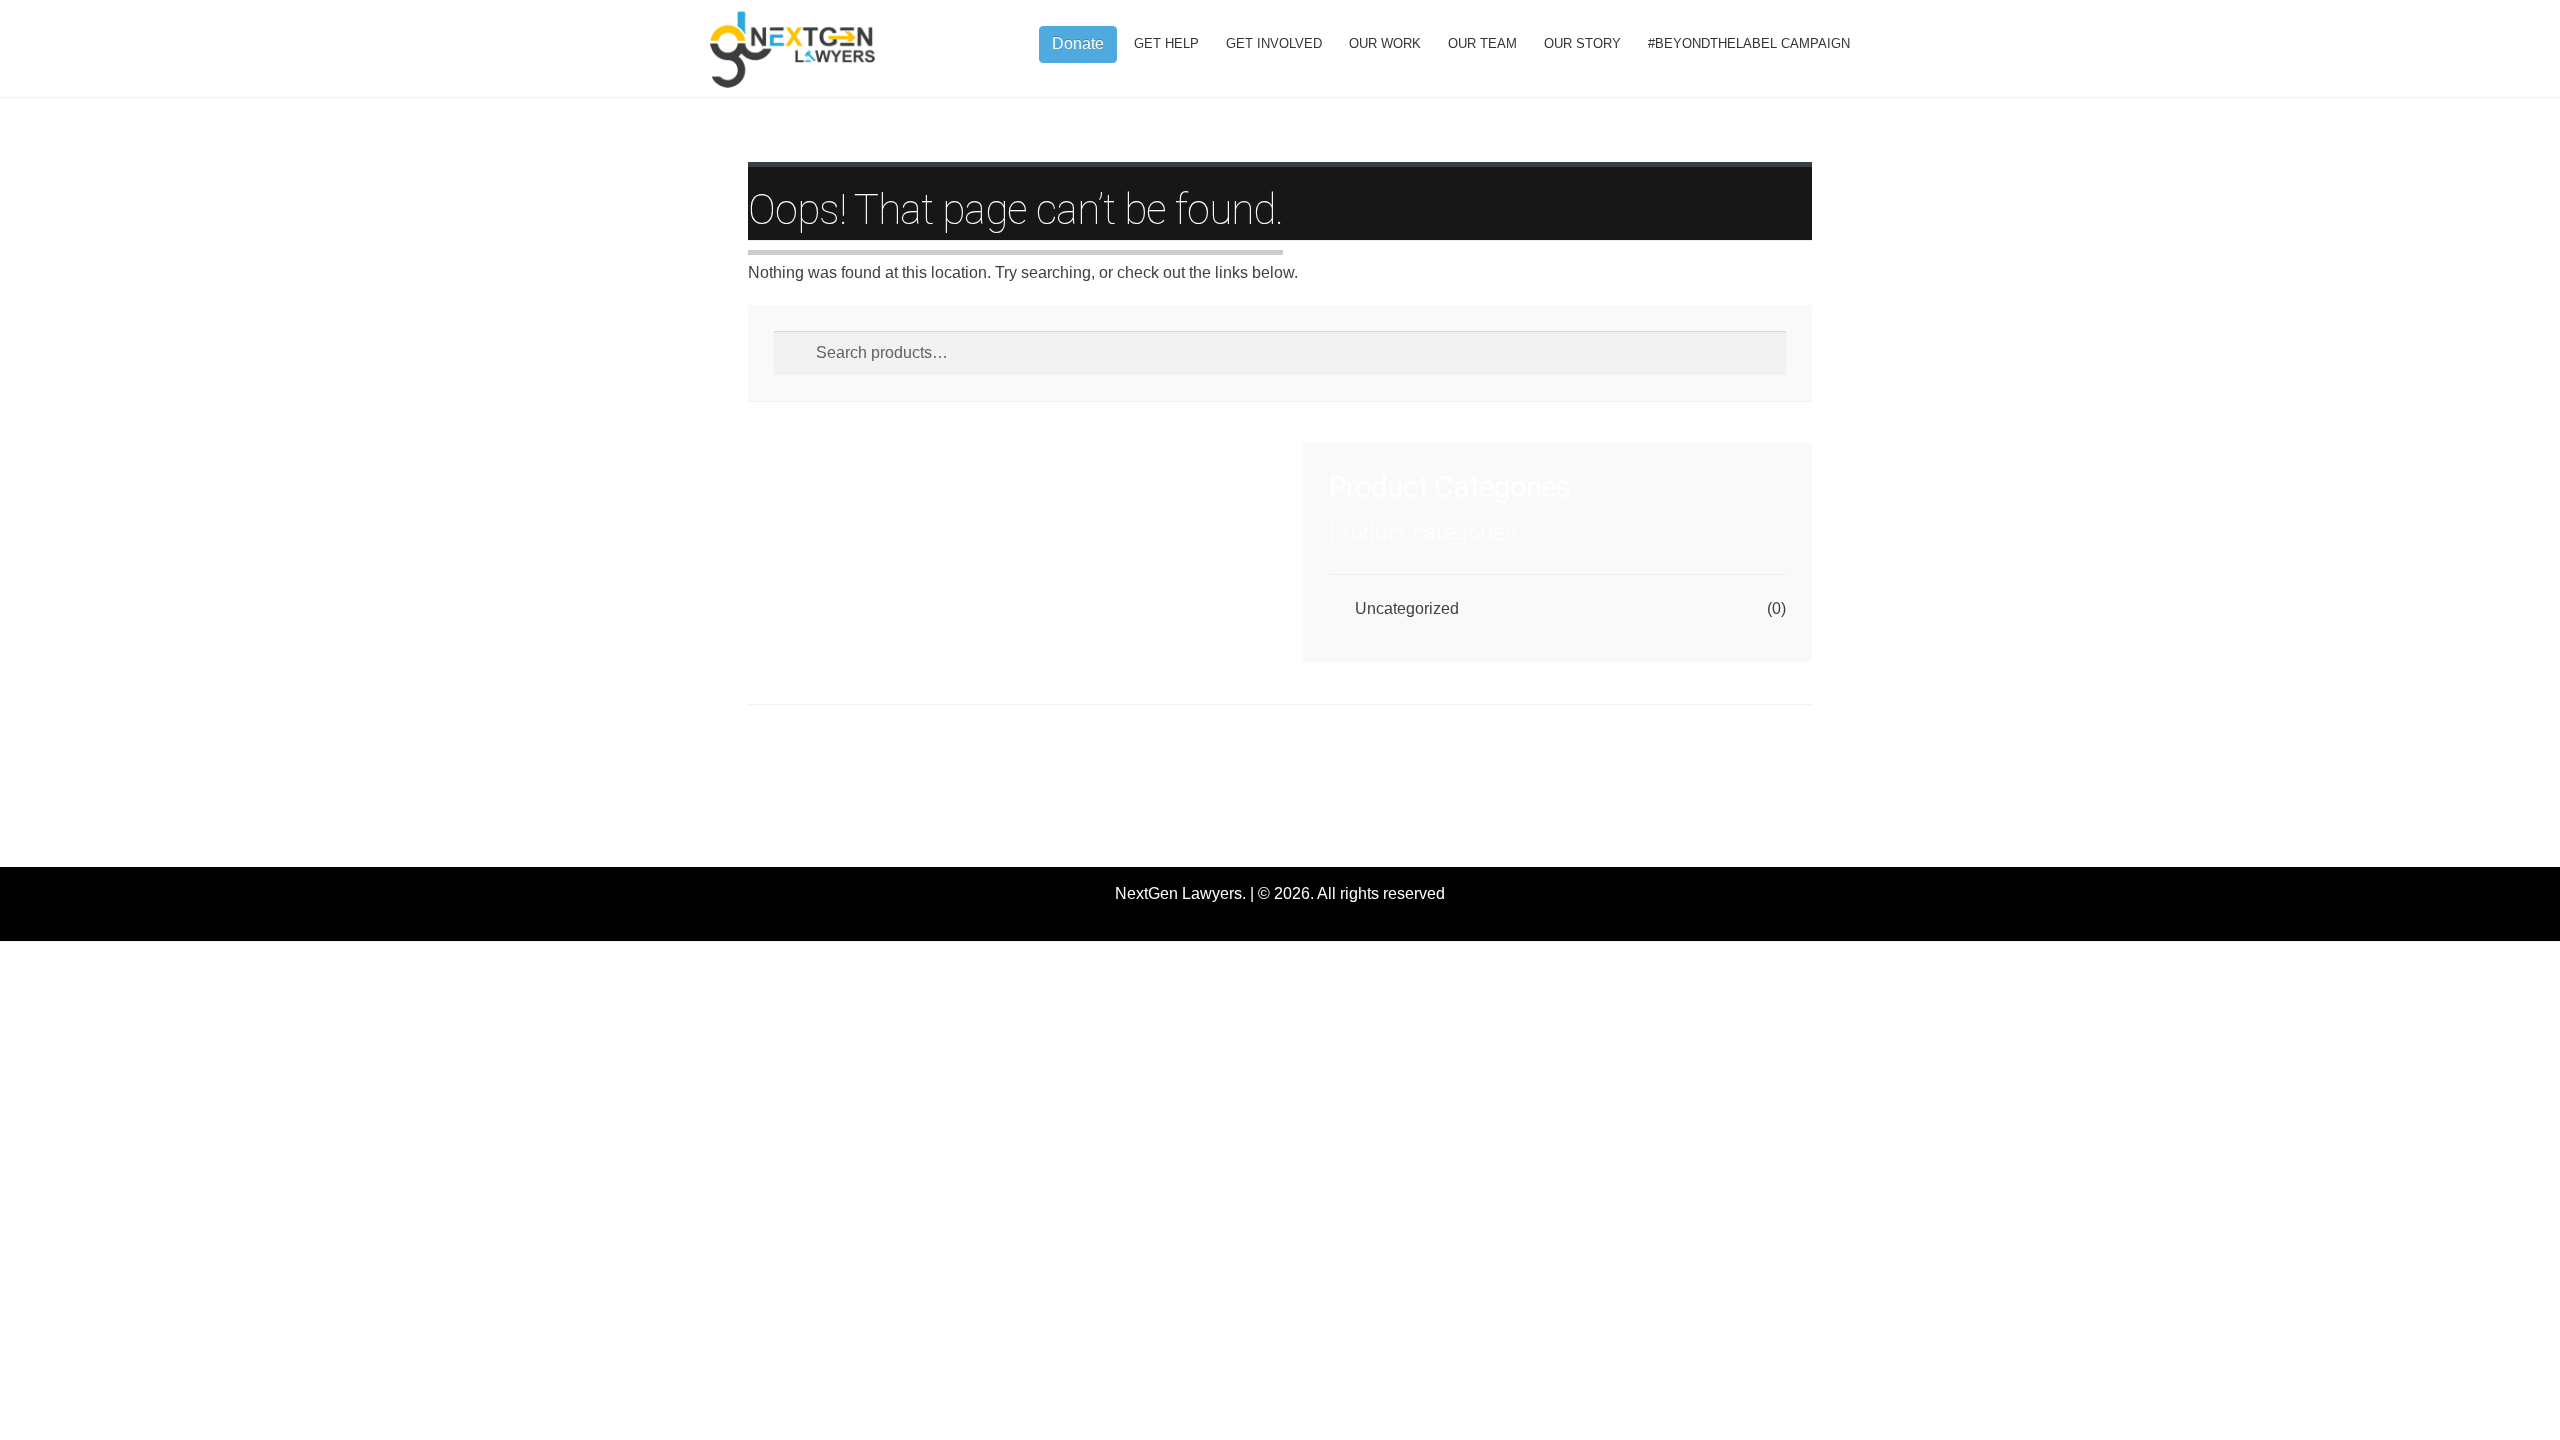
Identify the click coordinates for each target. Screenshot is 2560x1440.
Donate (1078, 43)
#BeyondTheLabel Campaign (1749, 43)
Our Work (1385, 43)
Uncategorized (1407, 608)
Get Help (1166, 43)
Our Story (1582, 43)
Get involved (1274, 43)
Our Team (1482, 43)
